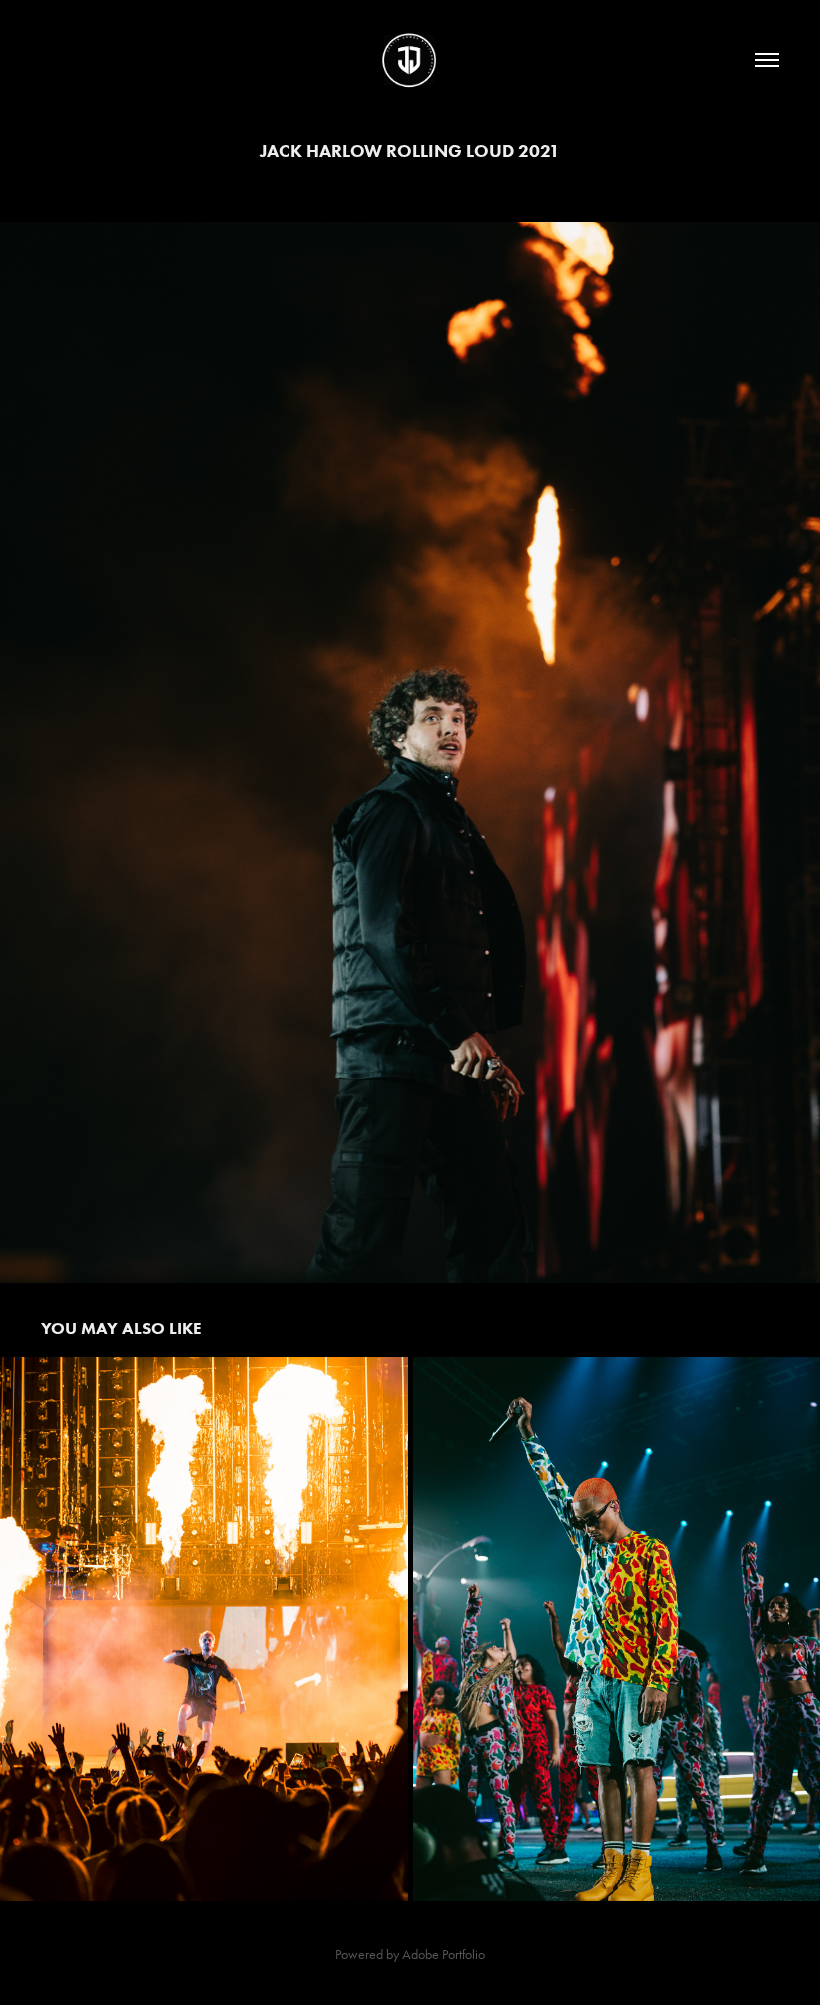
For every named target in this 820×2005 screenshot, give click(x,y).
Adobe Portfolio (443, 1954)
